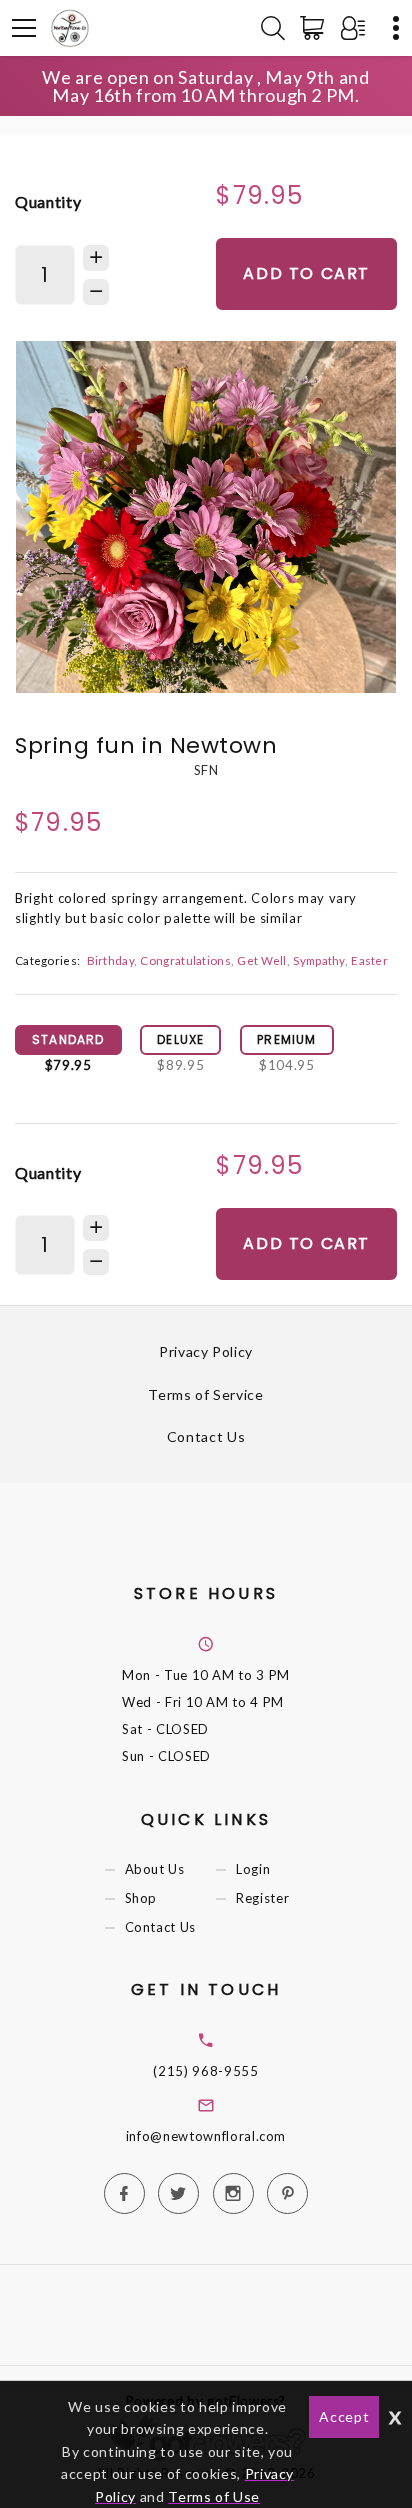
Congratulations (185, 960)
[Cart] (316, 28)
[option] (206, 517)
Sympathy (318, 960)
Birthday (110, 960)
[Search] (273, 28)
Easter (369, 960)
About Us (155, 1869)
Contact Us (206, 1436)
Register (262, 1899)
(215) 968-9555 (205, 2071)
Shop (141, 1899)
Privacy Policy (206, 1351)
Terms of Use (214, 2496)
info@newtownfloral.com (206, 2136)
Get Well (261, 960)
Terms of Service (205, 1394)
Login (253, 1869)
